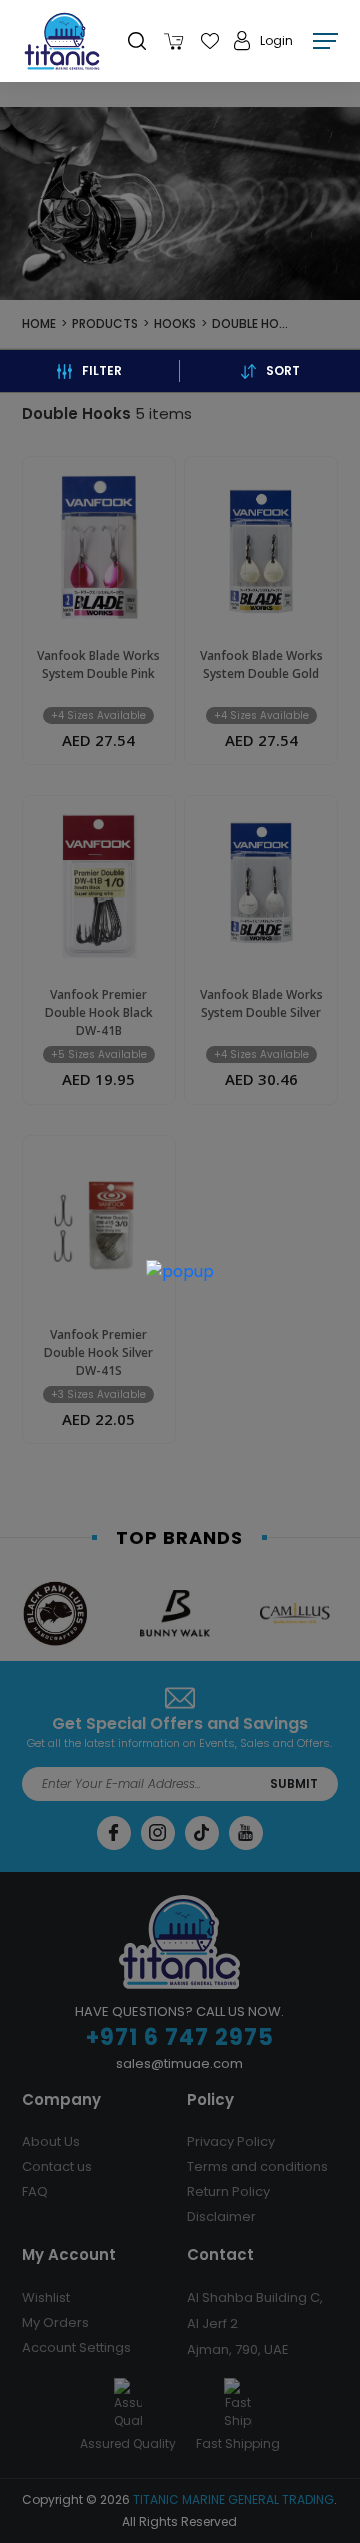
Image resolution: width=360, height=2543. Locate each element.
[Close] (196, 1276)
